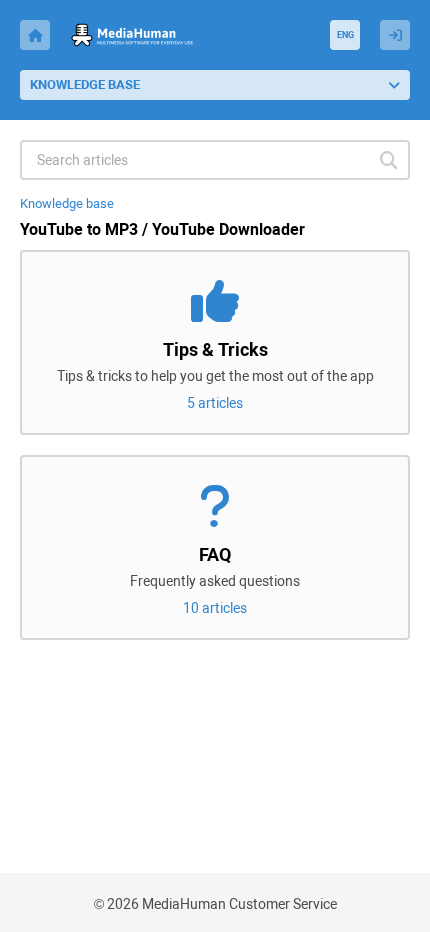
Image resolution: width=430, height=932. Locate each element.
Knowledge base (67, 203)
